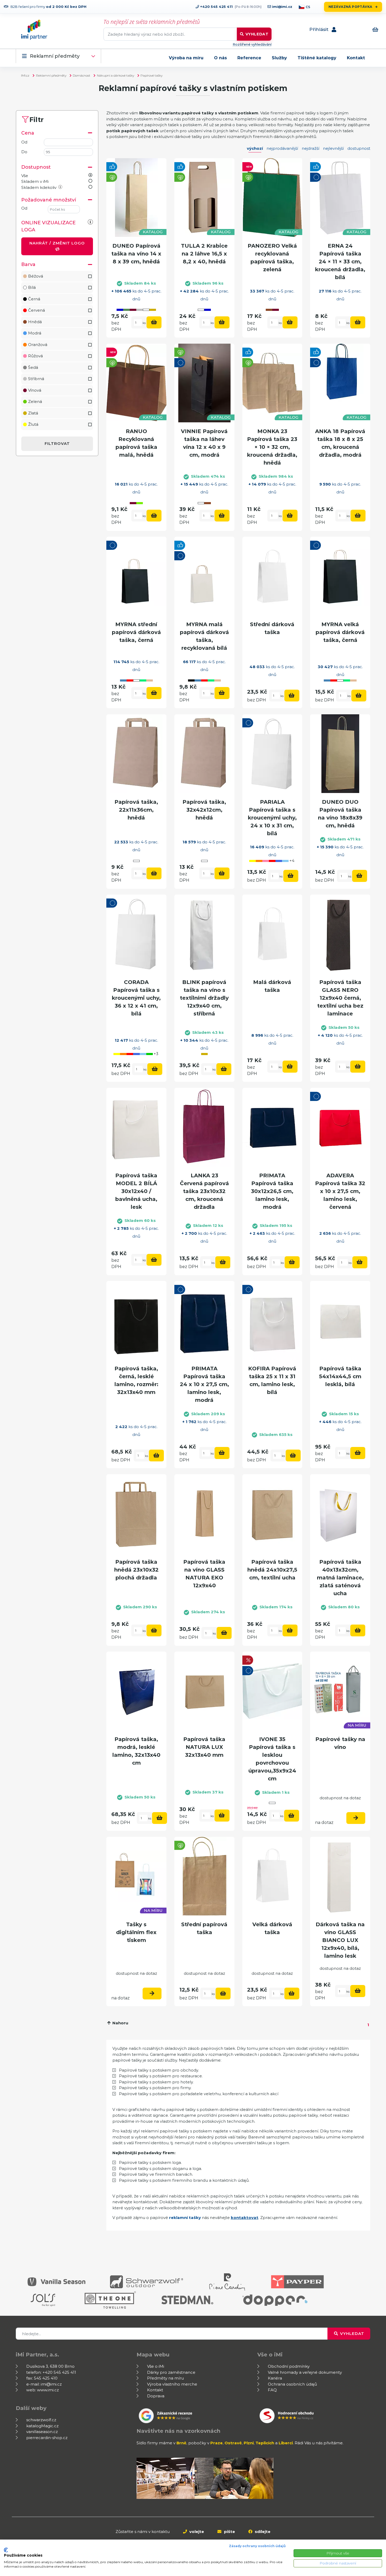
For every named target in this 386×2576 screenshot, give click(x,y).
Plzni (249, 2443)
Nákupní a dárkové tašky (116, 75)
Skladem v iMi (35, 181)
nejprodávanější (282, 148)
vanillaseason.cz (42, 2432)
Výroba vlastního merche (172, 2384)
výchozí (255, 148)
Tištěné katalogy (317, 58)
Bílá (32, 287)
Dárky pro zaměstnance (171, 2372)
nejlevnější (333, 148)
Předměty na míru (165, 2378)
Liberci (286, 2443)
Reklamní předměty (55, 56)
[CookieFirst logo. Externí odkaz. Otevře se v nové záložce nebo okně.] (6, 2550)
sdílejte (262, 2532)
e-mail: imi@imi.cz (44, 2384)
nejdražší (311, 148)
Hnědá (35, 322)
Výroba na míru (186, 58)
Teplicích (265, 2443)
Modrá (35, 333)
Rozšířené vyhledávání (252, 44)
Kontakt (356, 58)
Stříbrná (36, 379)
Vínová (35, 390)
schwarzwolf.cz (41, 2420)
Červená (36, 310)
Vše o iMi (156, 2366)
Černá (34, 299)
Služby (279, 58)
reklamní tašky (185, 2218)
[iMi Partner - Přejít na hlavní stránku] (34, 30)
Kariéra (275, 2378)
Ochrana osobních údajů (292, 2384)
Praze (217, 2443)
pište (229, 2532)
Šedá (33, 367)
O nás (220, 58)
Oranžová (38, 345)
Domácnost (82, 75)
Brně (181, 2443)
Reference (249, 58)
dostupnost (359, 148)
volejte (196, 2532)
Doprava (156, 2396)
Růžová (35, 356)
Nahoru (120, 2023)
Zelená (35, 401)
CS (308, 7)
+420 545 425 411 (216, 7)
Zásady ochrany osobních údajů (257, 2546)
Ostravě (233, 2443)
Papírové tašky (152, 75)
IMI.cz (25, 75)
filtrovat (57, 443)
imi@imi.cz (282, 7)
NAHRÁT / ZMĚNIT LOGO (57, 243)
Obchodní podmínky (289, 2366)
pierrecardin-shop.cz (47, 2438)
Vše (25, 176)
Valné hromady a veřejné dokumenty (305, 2372)
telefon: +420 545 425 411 (51, 2372)
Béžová (36, 276)
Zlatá (33, 413)
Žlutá (33, 424)
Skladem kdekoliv (39, 187)
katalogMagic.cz (42, 2426)
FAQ (272, 2390)
